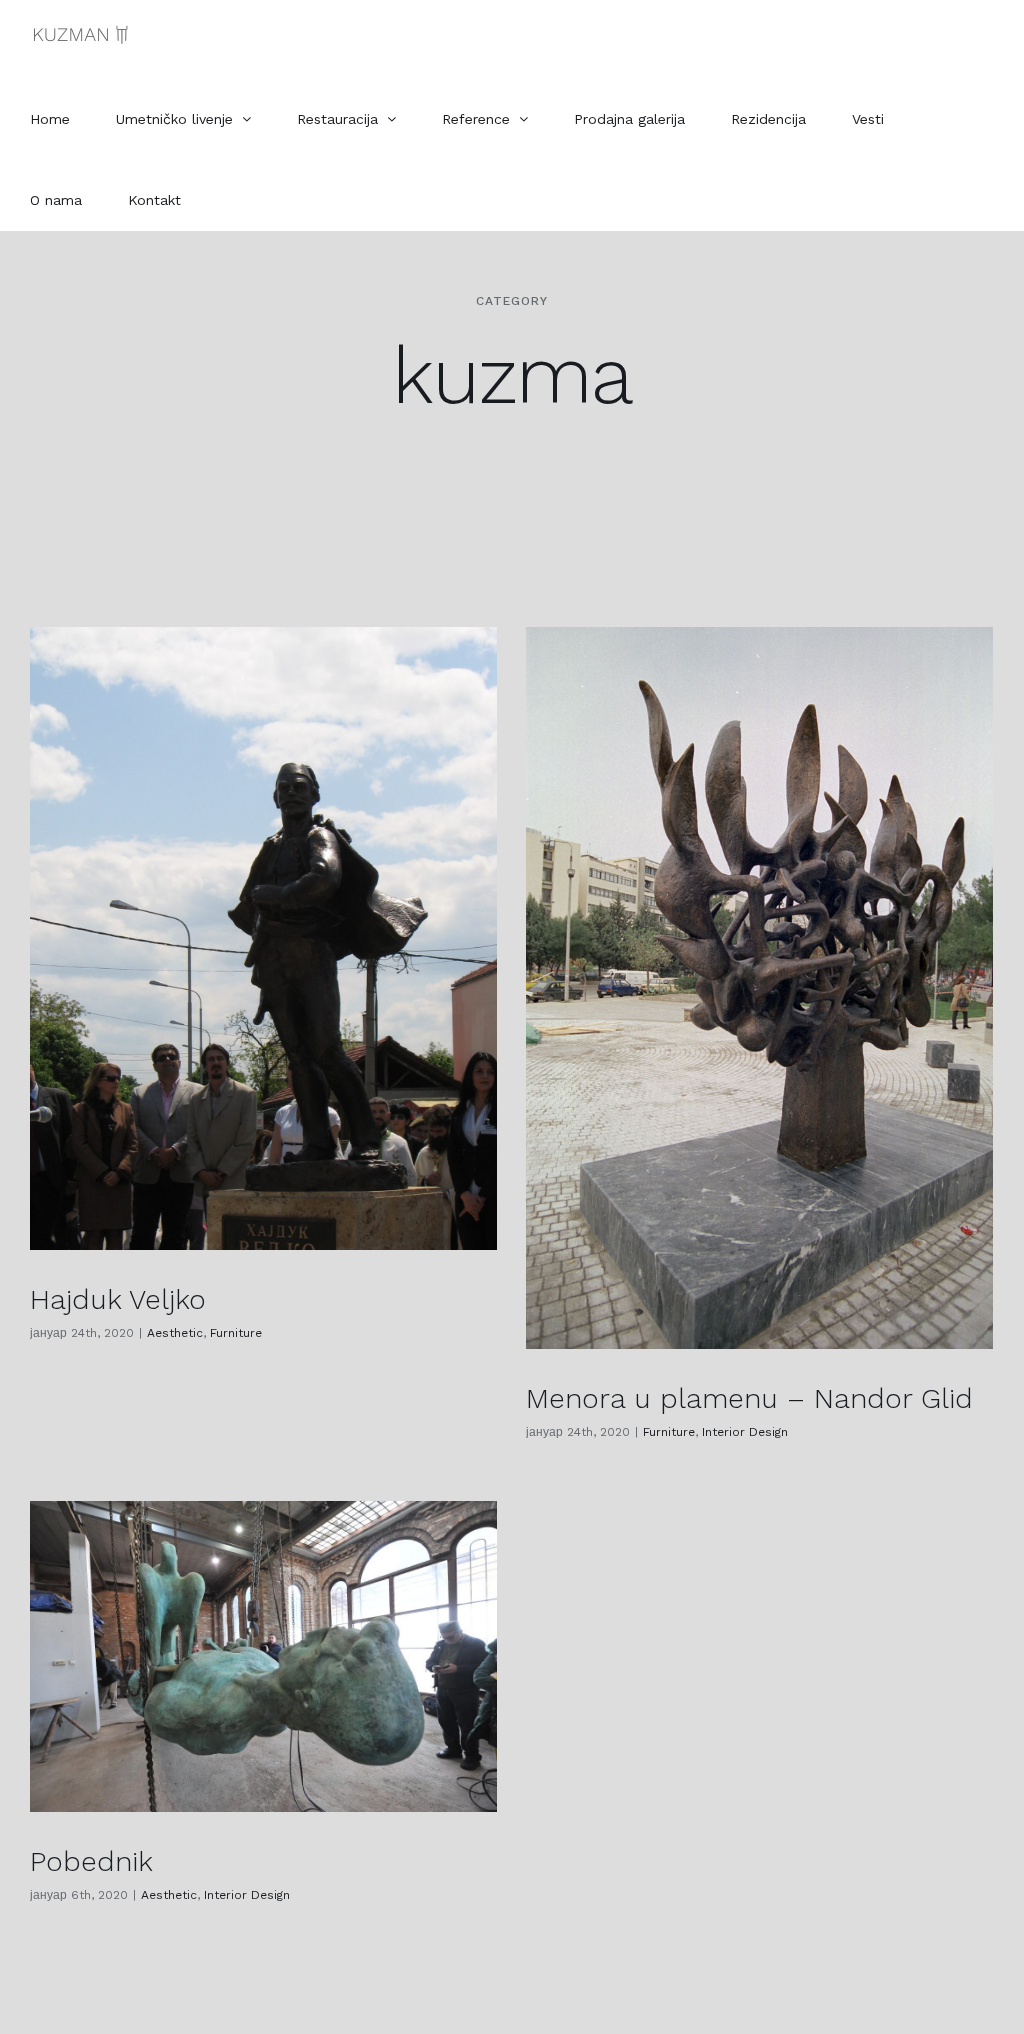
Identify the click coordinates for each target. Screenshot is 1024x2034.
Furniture (236, 1333)
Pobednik (91, 1861)
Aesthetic (175, 1333)
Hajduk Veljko (118, 1299)
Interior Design (745, 1432)
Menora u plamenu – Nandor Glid (749, 1398)
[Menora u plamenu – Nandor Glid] (759, 988)
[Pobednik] (263, 1656)
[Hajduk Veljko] (263, 938)
